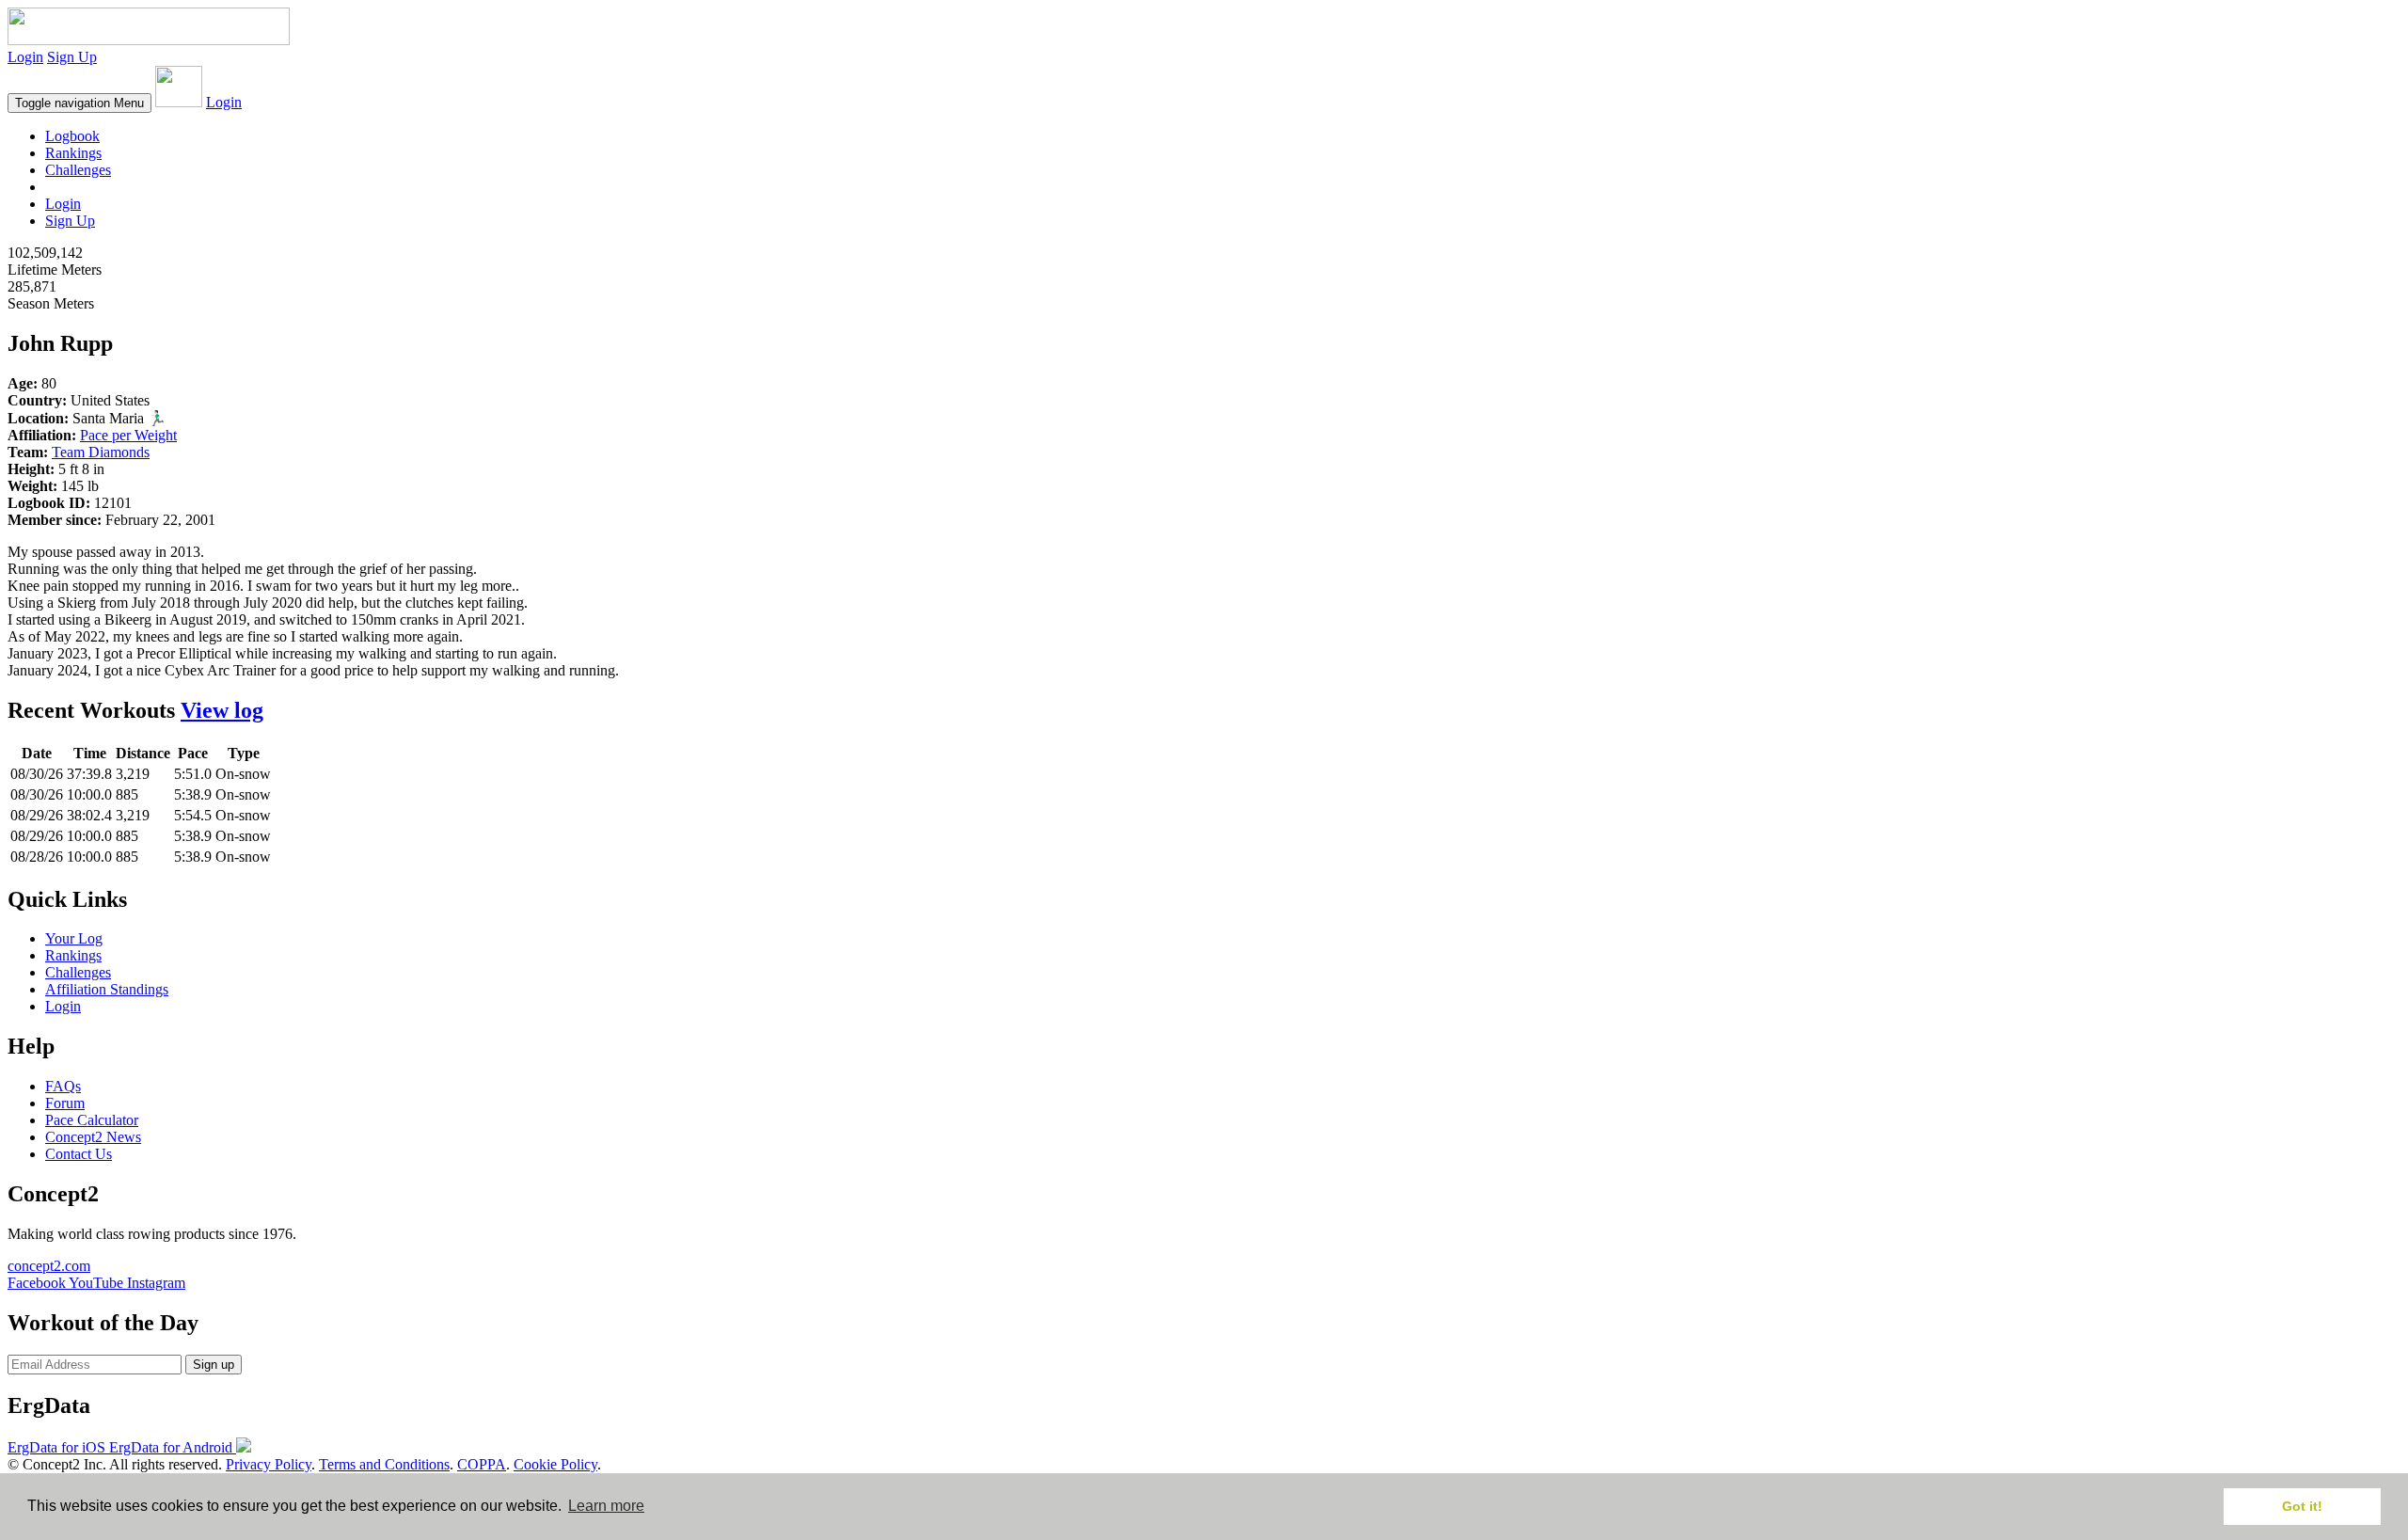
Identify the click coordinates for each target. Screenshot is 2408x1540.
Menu (79, 103)
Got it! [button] (2302, 1506)
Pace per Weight (128, 435)
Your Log (74, 938)
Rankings (73, 153)
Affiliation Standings (107, 989)
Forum (65, 1103)
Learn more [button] (606, 1506)
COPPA (482, 1464)
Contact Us (79, 1154)
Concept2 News (93, 1137)
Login (25, 57)
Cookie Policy (555, 1464)
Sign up (214, 1365)
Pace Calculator (92, 1120)
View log (222, 710)
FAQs (63, 1086)
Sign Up (72, 57)
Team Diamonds (101, 452)
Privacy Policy (269, 1464)
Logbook (72, 136)
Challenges (78, 170)
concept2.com (49, 1266)
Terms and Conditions (384, 1464)
